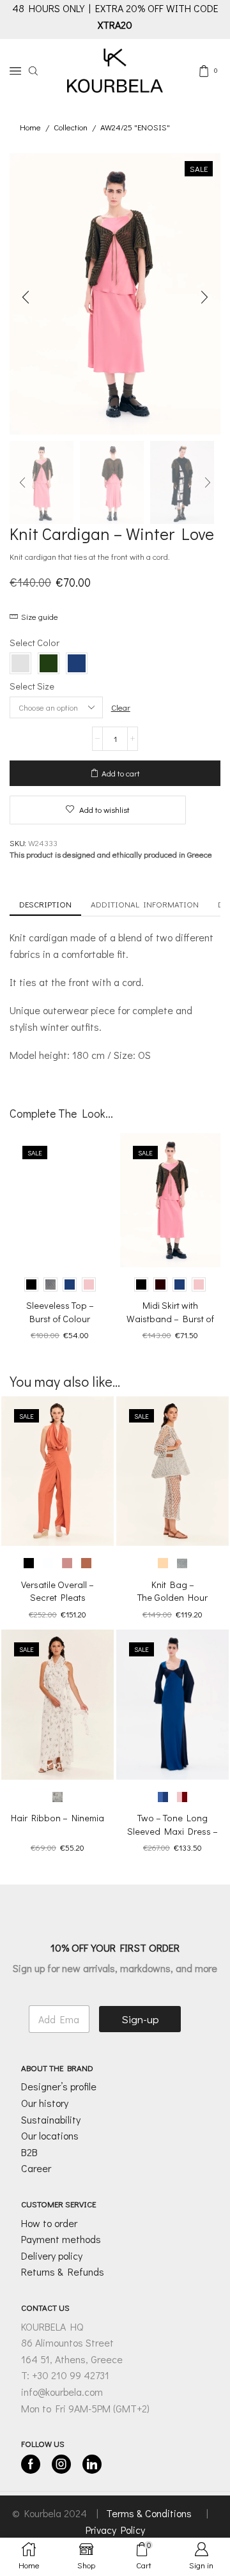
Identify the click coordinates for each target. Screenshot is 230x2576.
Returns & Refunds (63, 2271)
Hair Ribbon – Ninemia (57, 1817)
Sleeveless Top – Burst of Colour (60, 1312)
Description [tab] (45, 904)
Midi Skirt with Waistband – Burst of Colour (170, 1318)
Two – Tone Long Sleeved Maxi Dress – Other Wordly (172, 1831)
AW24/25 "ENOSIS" (135, 127)
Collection (71, 127)
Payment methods (61, 2239)
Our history (45, 2103)
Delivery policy (52, 2256)
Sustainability (51, 2119)
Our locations (50, 2135)
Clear (121, 707)
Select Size (32, 686)
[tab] (45, 905)
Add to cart (121, 773)
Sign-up (140, 2019)
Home (30, 127)
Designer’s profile (59, 2086)
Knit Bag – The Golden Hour (172, 1591)
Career (36, 2168)
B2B (29, 2152)
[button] (26, 297)
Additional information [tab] (145, 904)
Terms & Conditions (150, 2513)
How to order (49, 2223)
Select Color (34, 642)
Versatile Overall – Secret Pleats (57, 1591)
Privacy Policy (115, 2530)
